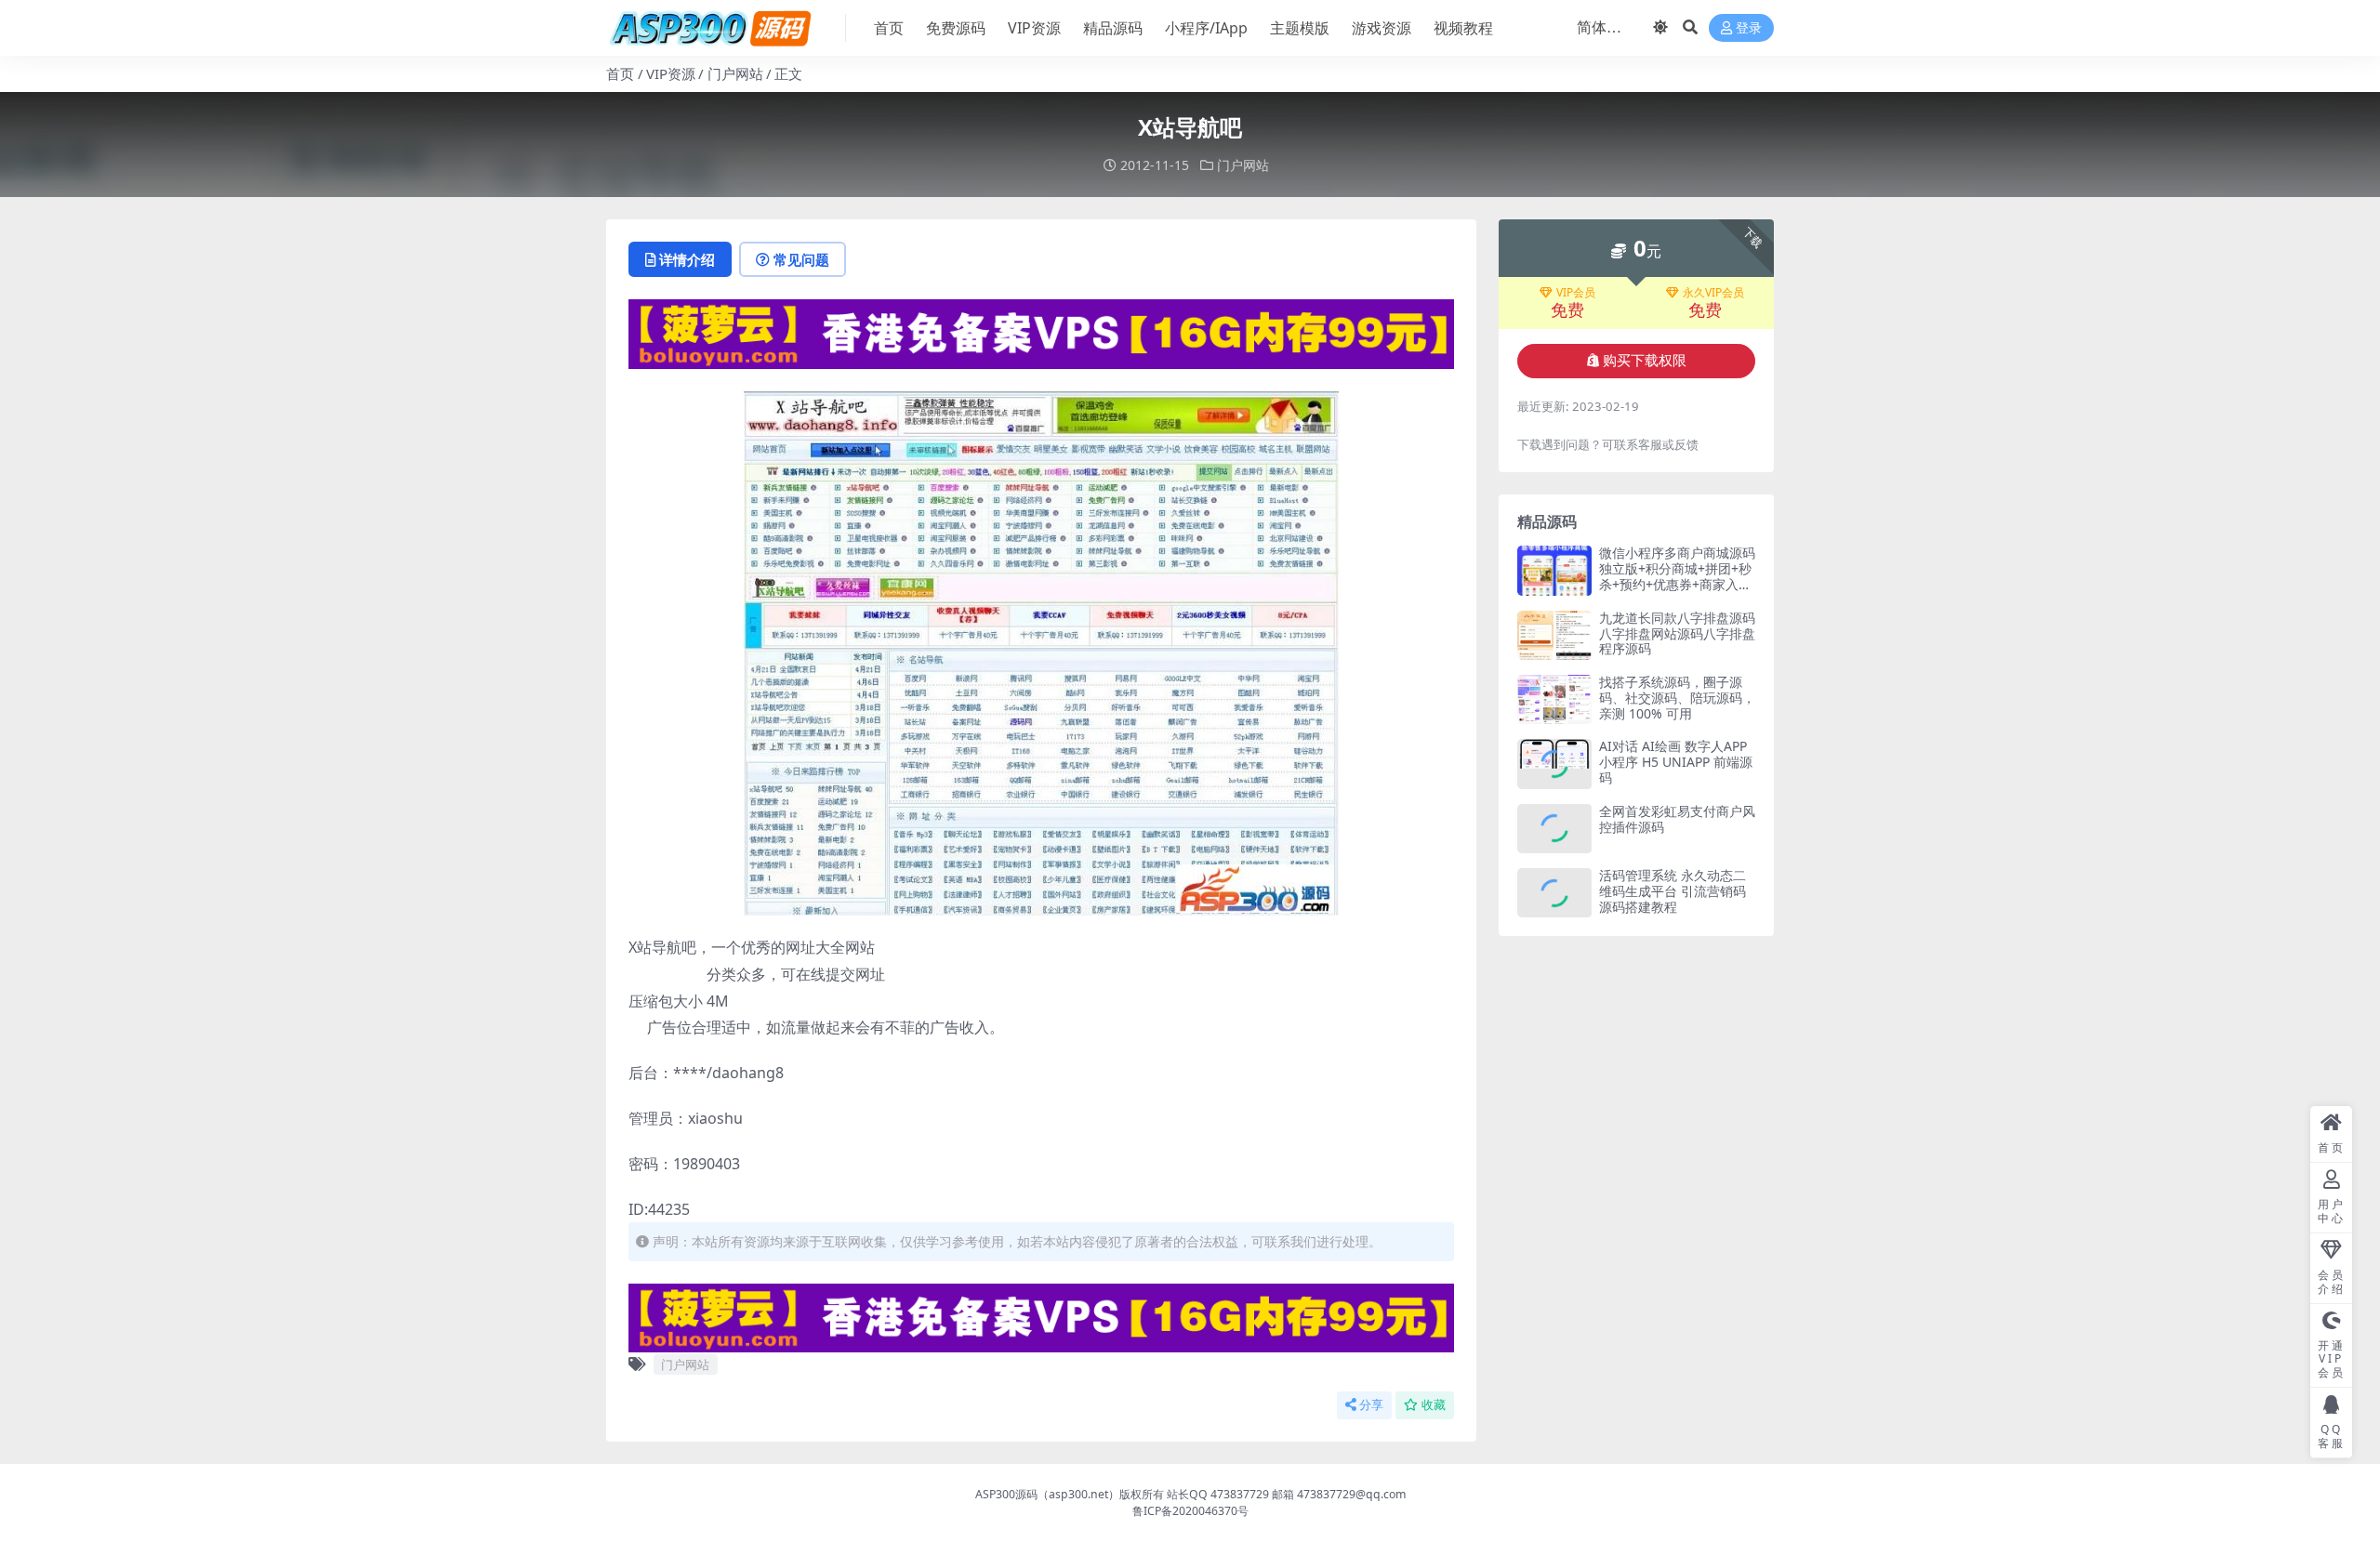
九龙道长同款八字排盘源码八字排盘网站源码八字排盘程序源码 (1677, 633)
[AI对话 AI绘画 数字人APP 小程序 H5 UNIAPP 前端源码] (1554, 764)
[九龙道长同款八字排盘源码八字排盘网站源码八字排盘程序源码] (1554, 635)
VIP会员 (1576, 293)
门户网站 (735, 73)
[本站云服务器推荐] (1041, 333)
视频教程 (1463, 28)
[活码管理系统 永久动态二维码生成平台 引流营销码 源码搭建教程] (1554, 893)
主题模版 (1300, 28)
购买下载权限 (1645, 361)
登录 (1749, 28)
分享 (1371, 1405)
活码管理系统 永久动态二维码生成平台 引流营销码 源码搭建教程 (1673, 891)
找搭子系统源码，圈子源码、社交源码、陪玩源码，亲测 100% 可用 (1677, 698)
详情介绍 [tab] (687, 259)
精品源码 (1113, 28)
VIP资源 (1034, 28)
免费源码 (956, 28)
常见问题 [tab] (801, 259)
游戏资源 (1382, 28)
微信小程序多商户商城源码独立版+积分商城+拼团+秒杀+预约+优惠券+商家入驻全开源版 (1677, 576)
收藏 (1434, 1405)
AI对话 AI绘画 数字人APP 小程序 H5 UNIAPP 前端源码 (1676, 762)
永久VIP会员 (1713, 293)
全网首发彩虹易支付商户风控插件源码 (1677, 819)
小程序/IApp (1206, 28)
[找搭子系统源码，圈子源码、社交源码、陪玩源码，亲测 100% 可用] (1554, 699)
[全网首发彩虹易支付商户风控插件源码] (1554, 829)
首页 (889, 28)
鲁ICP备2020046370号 (1190, 1511)
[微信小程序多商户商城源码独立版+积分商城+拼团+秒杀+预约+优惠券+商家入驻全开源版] (1554, 570)
